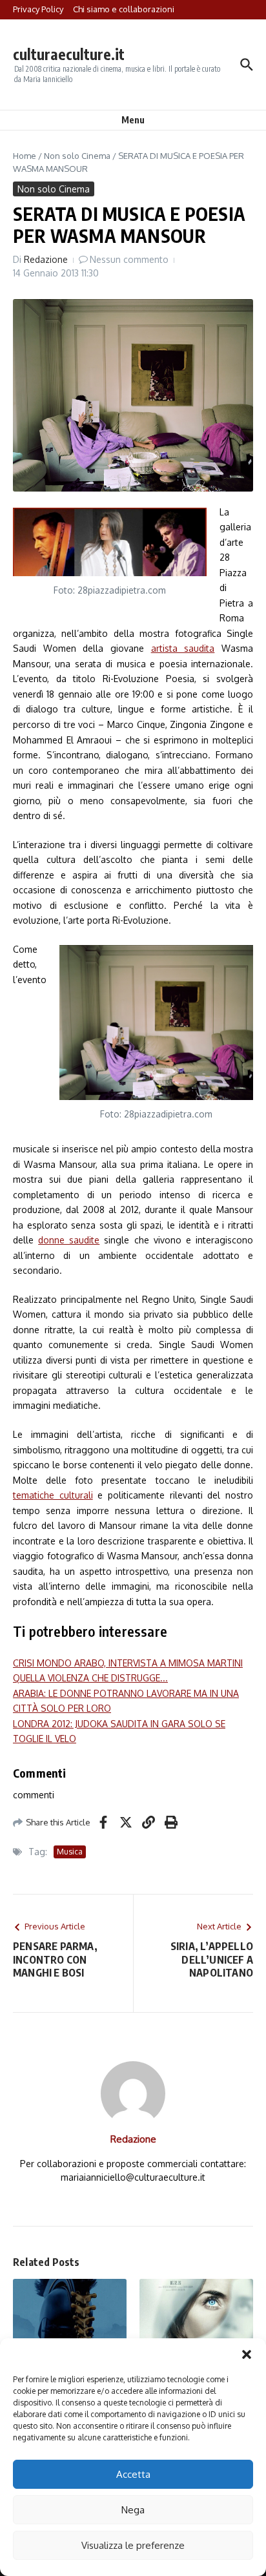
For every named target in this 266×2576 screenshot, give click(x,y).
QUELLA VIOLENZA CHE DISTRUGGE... (90, 1678)
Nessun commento (129, 259)
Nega (133, 2510)
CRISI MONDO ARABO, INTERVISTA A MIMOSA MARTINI (128, 1663)
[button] (247, 2354)
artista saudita (183, 648)
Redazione (46, 259)
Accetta (133, 2474)
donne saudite (69, 1240)
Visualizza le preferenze (133, 2545)
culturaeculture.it (69, 54)
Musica (70, 1852)
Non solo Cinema (77, 156)
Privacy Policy (38, 9)
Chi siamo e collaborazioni (124, 9)
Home (25, 156)
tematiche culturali (53, 1495)
